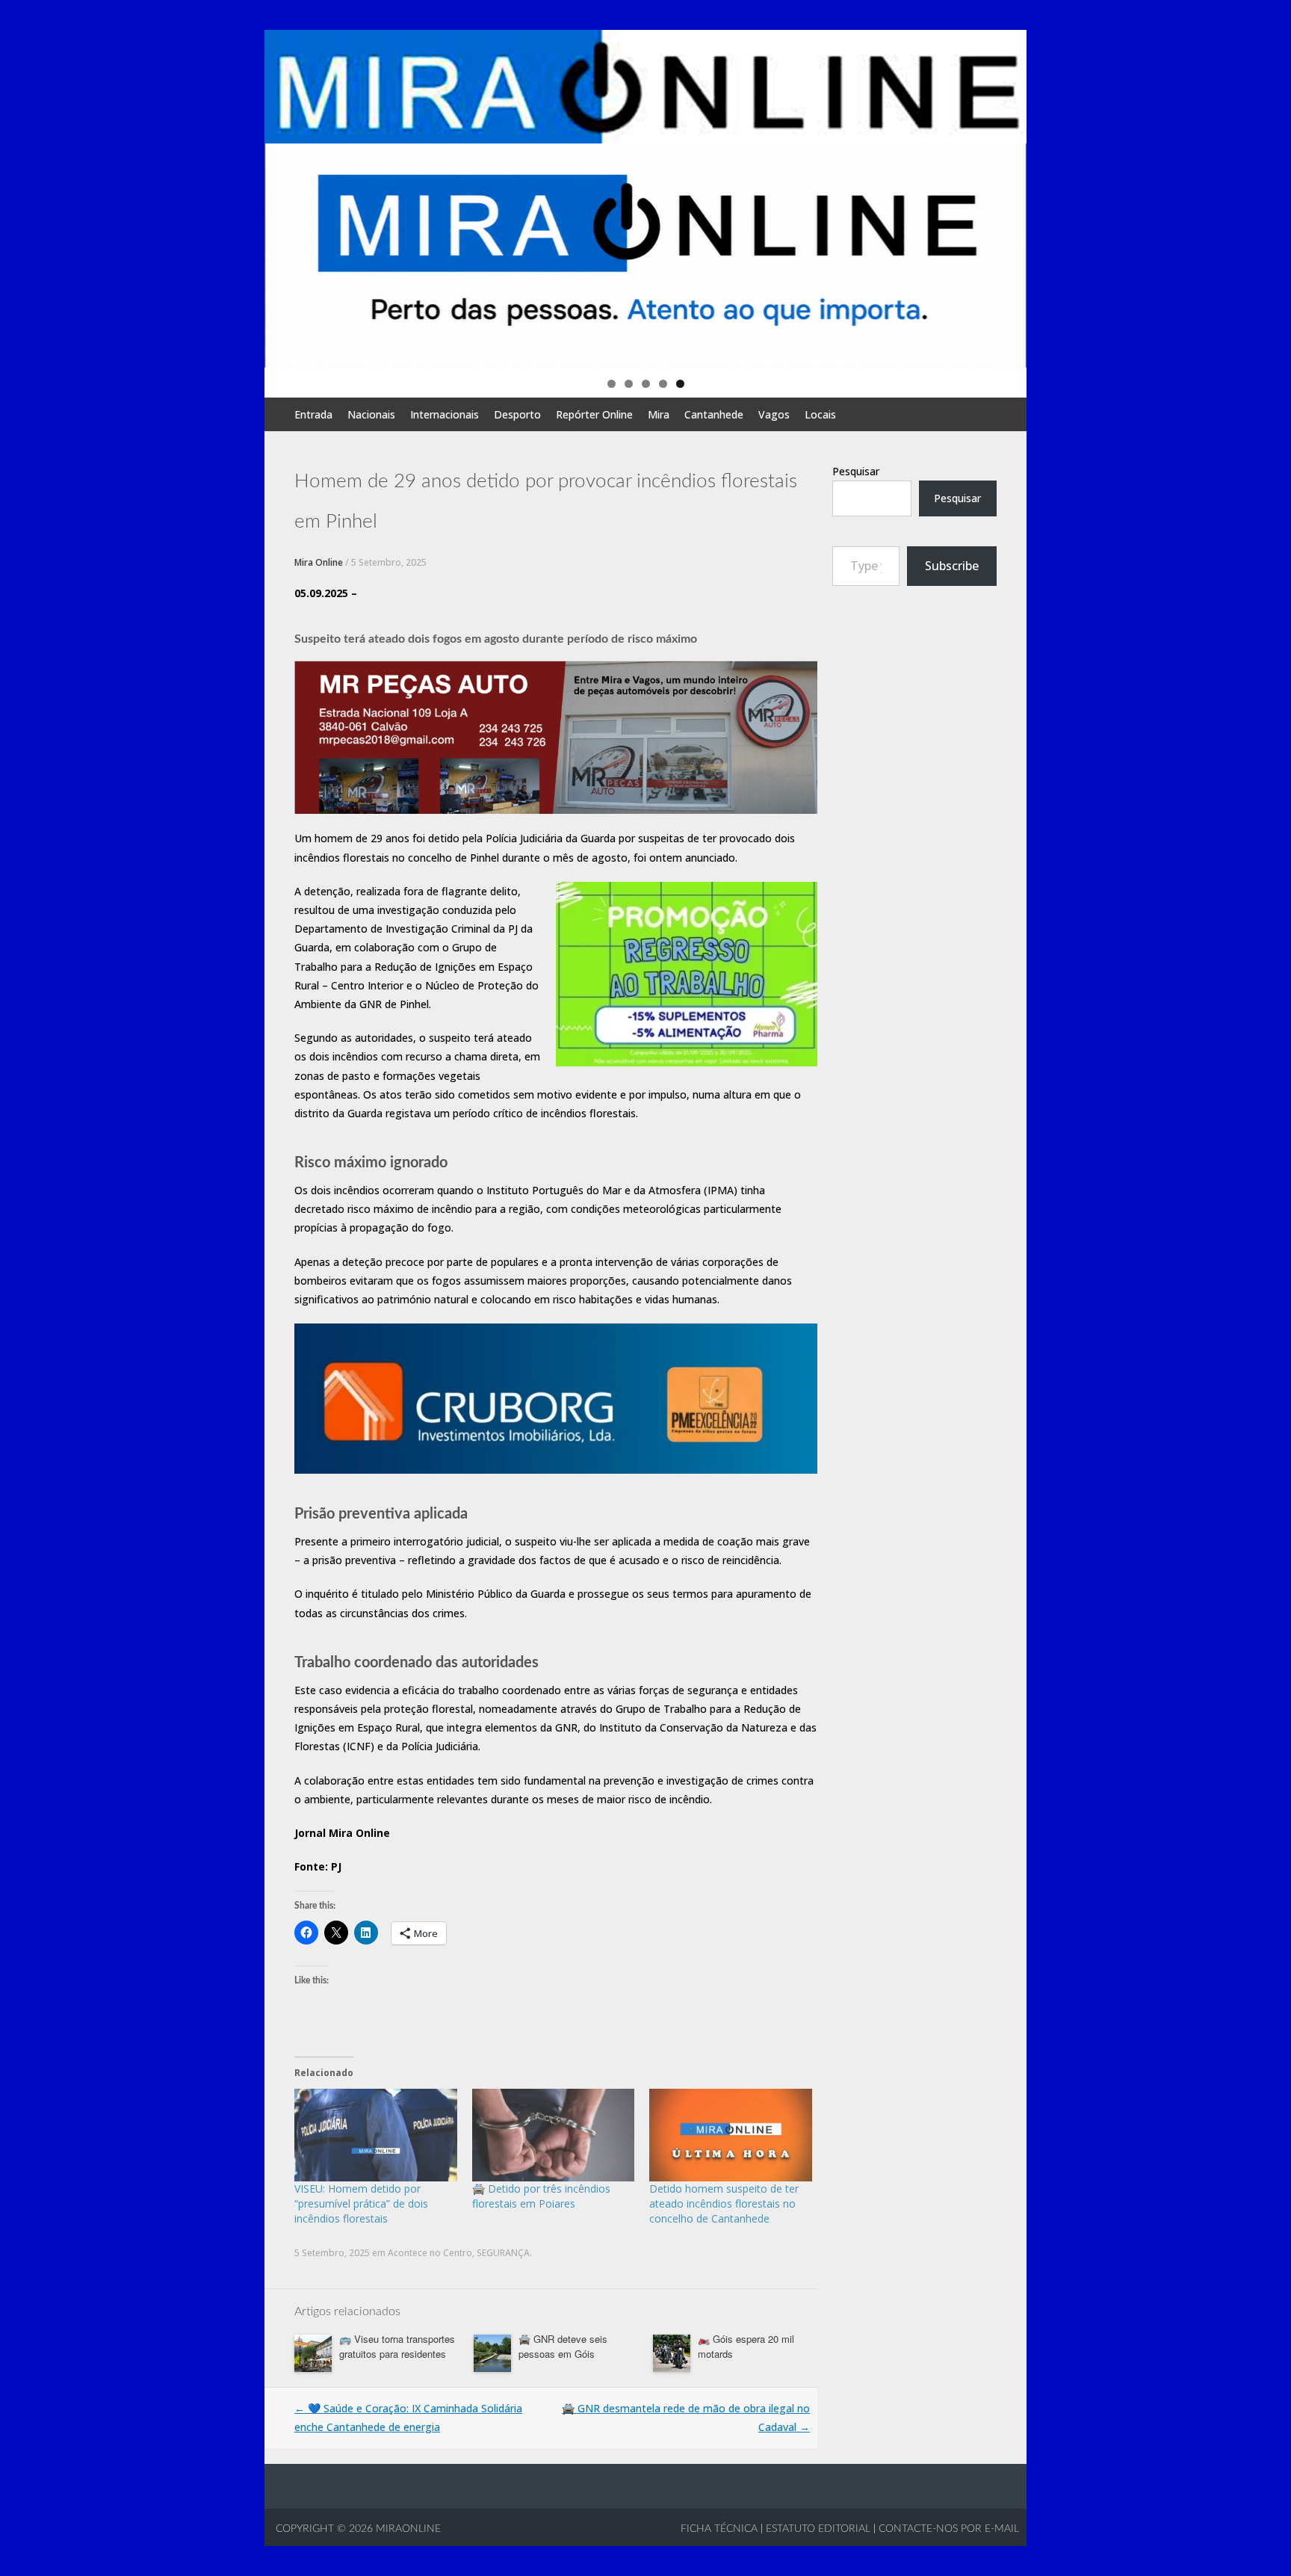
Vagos (774, 414)
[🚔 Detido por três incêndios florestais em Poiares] (554, 2135)
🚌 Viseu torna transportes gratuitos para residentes (397, 2346)
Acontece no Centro (430, 2253)
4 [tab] (663, 384)
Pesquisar (856, 471)
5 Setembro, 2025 (389, 562)
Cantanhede (714, 414)
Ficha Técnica (719, 2529)
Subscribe (952, 566)
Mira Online (319, 562)
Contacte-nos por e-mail (949, 2529)
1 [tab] (612, 384)
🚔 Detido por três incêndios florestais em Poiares (541, 2196)
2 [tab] (629, 384)
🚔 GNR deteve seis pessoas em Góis (563, 2346)
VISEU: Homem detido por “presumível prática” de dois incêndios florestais (361, 2203)
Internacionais (445, 414)
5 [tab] (680, 384)
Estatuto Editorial (818, 2529)
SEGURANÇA (503, 2253)
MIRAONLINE (407, 2529)
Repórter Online (594, 414)
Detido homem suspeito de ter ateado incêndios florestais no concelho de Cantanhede (724, 2203)
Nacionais (371, 414)
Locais (820, 414)
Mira (659, 414)
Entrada (313, 414)
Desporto (517, 414)
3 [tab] (646, 384)
